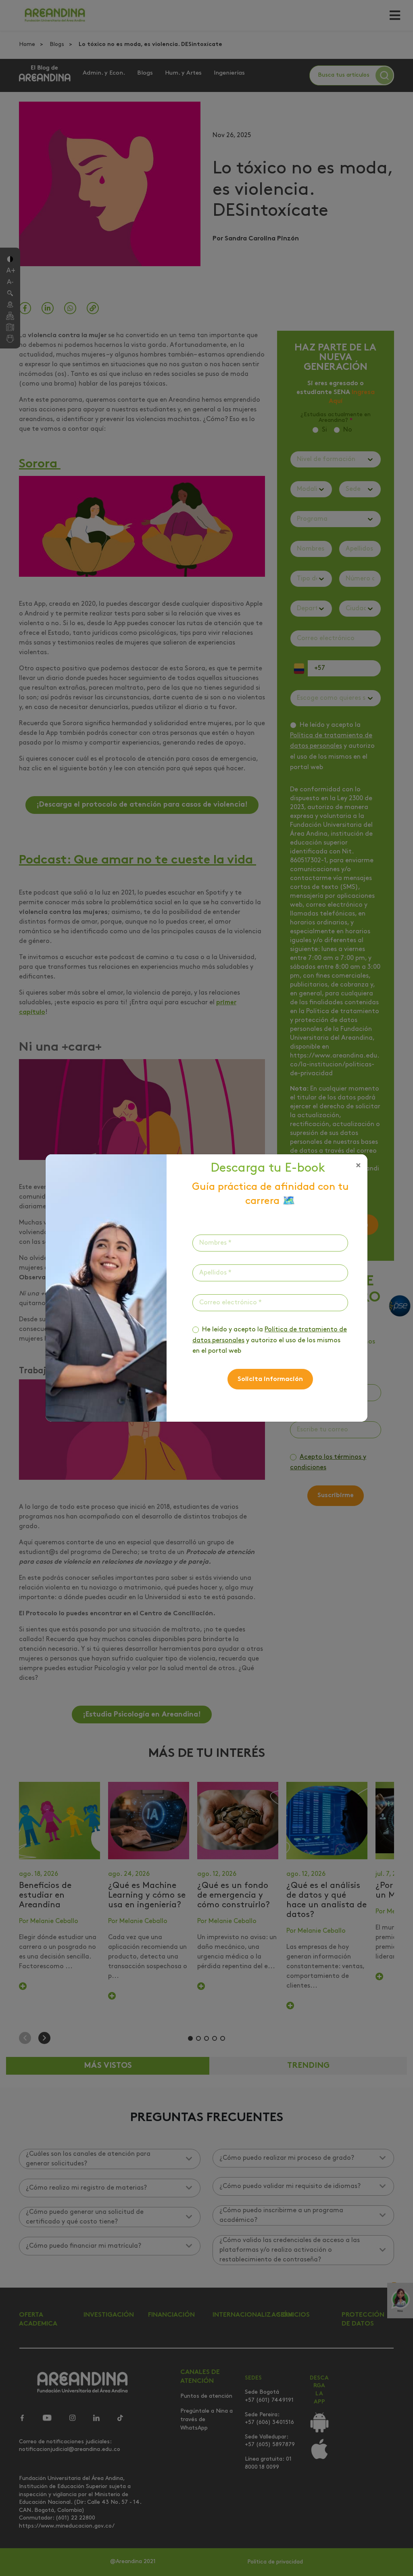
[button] (358, 1166)
